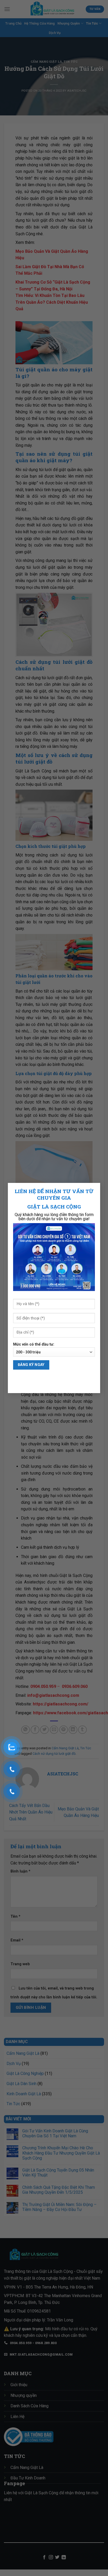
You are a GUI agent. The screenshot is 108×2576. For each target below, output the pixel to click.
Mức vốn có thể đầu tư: (34, 1344)
